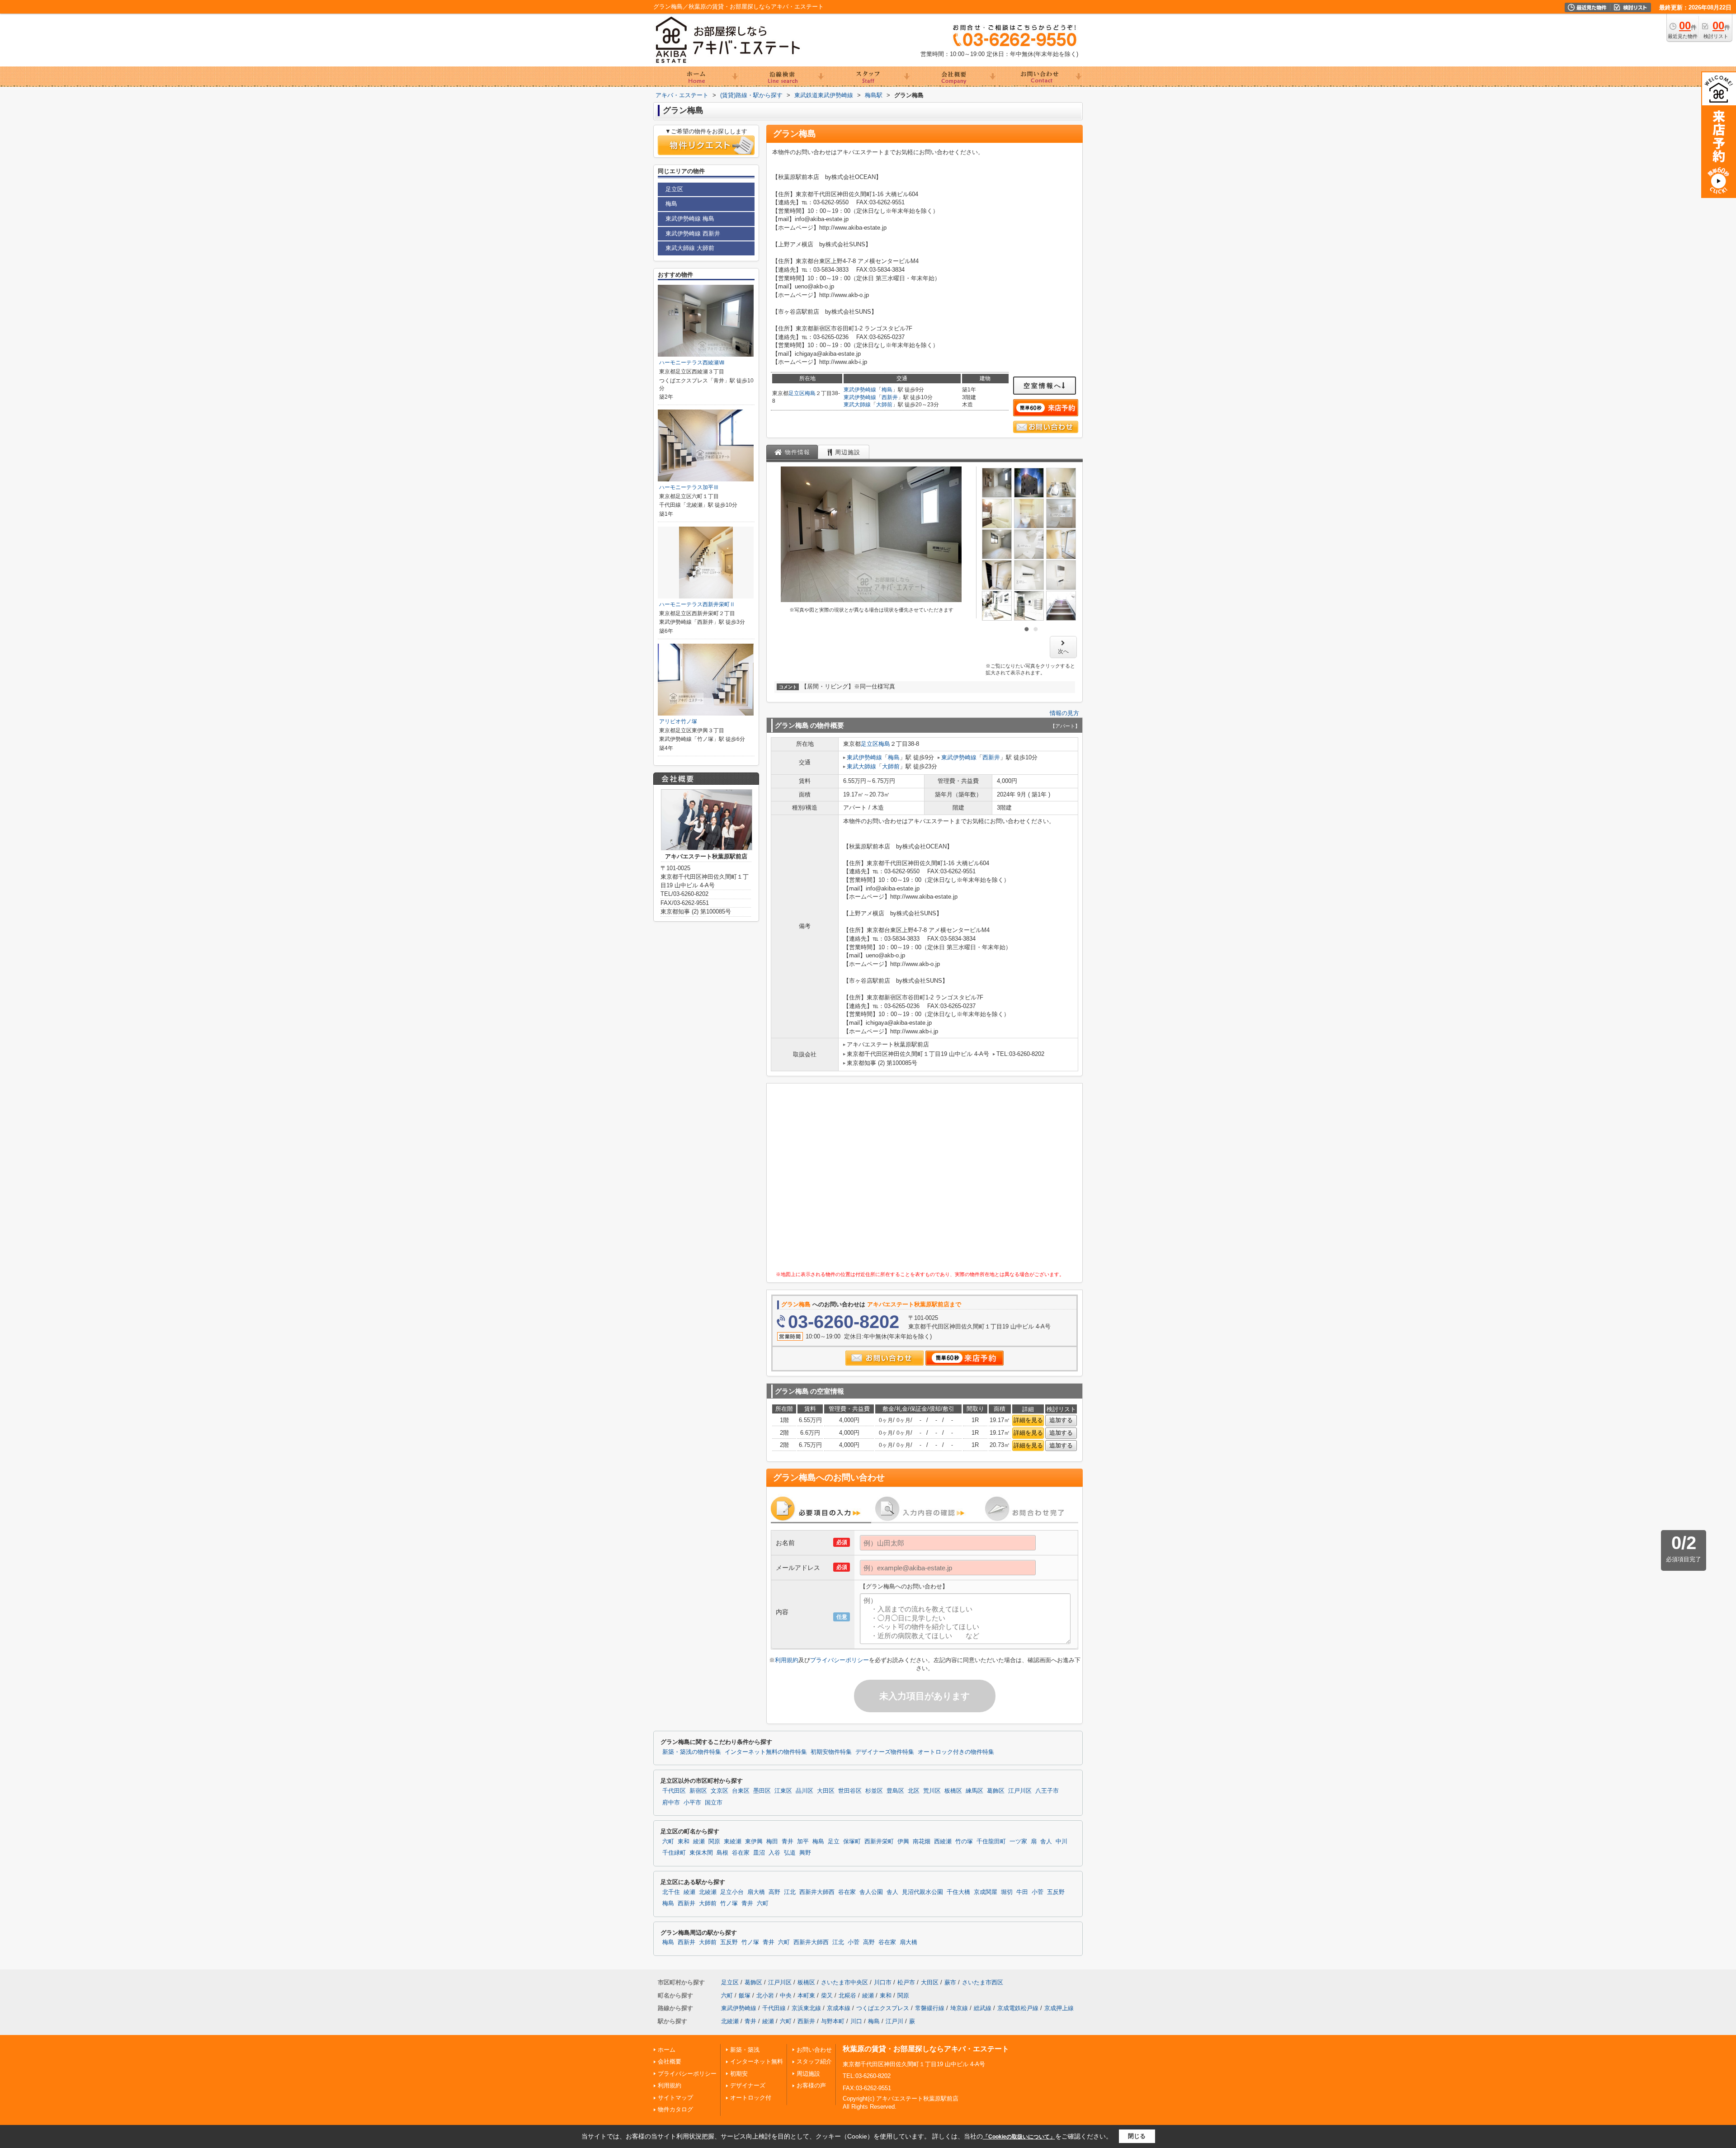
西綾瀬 (943, 1842)
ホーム (667, 2050)
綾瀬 (699, 1842)
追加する (1061, 1420)
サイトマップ (675, 2098)
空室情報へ (1043, 386)
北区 (914, 1791)
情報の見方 (1064, 713)
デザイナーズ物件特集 (885, 1752)
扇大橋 (756, 1892)
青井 (788, 1842)
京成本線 (839, 2008)
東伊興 (754, 1842)
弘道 (790, 1853)
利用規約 (787, 1660)
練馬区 (974, 1791)
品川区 (804, 1791)
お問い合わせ (814, 2050)
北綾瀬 (708, 1892)
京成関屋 (986, 1892)
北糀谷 (847, 1995)
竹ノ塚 (729, 1903)
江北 (790, 1892)
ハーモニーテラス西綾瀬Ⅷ (692, 363)
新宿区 (698, 1791)
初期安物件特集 (831, 1752)
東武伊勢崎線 (860, 390)
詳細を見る (1028, 1420)
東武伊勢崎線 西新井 (693, 233)
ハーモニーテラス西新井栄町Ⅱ (697, 604)
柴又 (827, 1995)
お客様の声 (811, 2085)
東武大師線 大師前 (690, 248)
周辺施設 (808, 2074)
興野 (805, 1853)
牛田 (1022, 1892)
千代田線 (774, 2008)
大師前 (884, 405)
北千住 (671, 1892)
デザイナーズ (748, 2085)
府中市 (671, 1803)
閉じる (1137, 2136)
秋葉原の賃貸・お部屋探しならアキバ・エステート (926, 2049)
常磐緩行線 (930, 2008)
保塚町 (852, 1842)
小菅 (1038, 1892)
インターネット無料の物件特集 (766, 1752)
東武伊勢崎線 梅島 (690, 219)
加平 (803, 1842)
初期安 (739, 2074)
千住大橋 (958, 1892)
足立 (834, 1842)
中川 (1061, 1842)
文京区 (719, 1791)
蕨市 (950, 1982)
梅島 (810, 393)
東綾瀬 (733, 1842)
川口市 (883, 1982)
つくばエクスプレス (883, 2008)
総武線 (983, 2008)
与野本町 (833, 2021)
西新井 (890, 397)
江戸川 (894, 2021)
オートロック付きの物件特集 (956, 1752)
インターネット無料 (757, 2061)
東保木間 (701, 1853)
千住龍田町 (991, 1842)
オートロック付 (751, 2098)
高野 (774, 1892)
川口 (856, 2021)
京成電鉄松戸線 (1018, 2008)
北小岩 (765, 1995)
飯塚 (745, 1995)
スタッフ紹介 (814, 2061)
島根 (722, 1853)
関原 (714, 1842)
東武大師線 (857, 405)
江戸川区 (1020, 1791)
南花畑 (922, 1842)
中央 (786, 1995)
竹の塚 (964, 1842)
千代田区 (674, 1791)
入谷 (774, 1853)
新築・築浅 (745, 2050)
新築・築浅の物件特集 (692, 1752)
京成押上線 (1059, 2008)
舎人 (1046, 1842)
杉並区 (874, 1791)
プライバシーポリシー (840, 1660)
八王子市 (1047, 1791)
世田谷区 (850, 1791)
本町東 (806, 1995)
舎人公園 (871, 1892)
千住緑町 (674, 1853)
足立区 (797, 393)
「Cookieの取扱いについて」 (1019, 2137)
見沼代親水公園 (922, 1892)
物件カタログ (675, 2109)
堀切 (1007, 1892)
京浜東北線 (806, 2008)
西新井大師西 (817, 1892)
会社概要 (670, 2061)
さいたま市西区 (983, 1982)
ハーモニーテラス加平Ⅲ (689, 487)
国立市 (714, 1803)
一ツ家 (1018, 1842)
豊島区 (895, 1791)
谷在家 (741, 1853)
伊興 (903, 1842)
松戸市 (906, 1982)
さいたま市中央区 (844, 1982)
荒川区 (932, 1791)
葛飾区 (996, 1791)
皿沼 (759, 1853)
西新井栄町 (879, 1842)
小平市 (692, 1803)
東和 (684, 1842)
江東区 (783, 1791)
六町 (668, 1842)
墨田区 (762, 1791)
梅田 (772, 1842)
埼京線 (959, 2008)
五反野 (1056, 1892)
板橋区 (953, 1791)
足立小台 (732, 1892)
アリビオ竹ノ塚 (678, 721)
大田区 (826, 1791)
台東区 (741, 1791)
